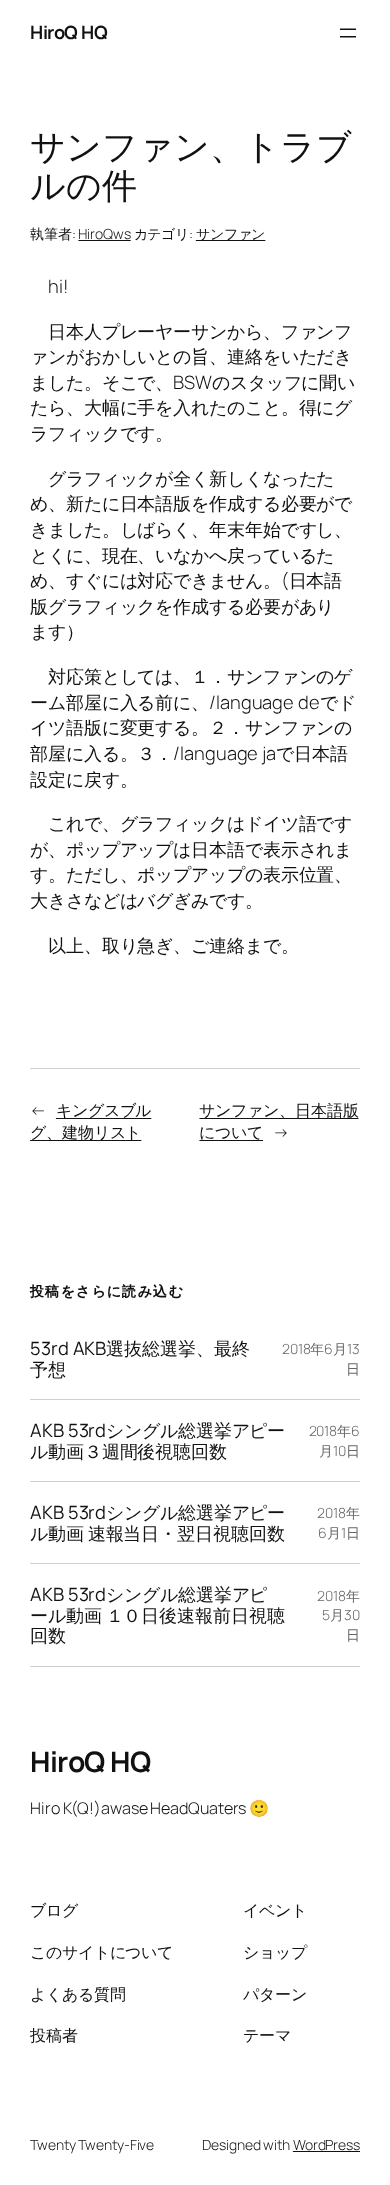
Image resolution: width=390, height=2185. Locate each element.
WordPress (326, 2144)
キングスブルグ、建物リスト (90, 1121)
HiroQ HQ (68, 32)
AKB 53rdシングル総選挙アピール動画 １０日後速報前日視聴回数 (157, 1615)
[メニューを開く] (348, 33)
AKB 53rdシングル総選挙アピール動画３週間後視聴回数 (157, 1440)
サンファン (231, 233)
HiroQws (104, 233)
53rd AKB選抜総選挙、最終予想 (139, 1358)
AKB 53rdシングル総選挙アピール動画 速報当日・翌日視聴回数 (157, 1522)
